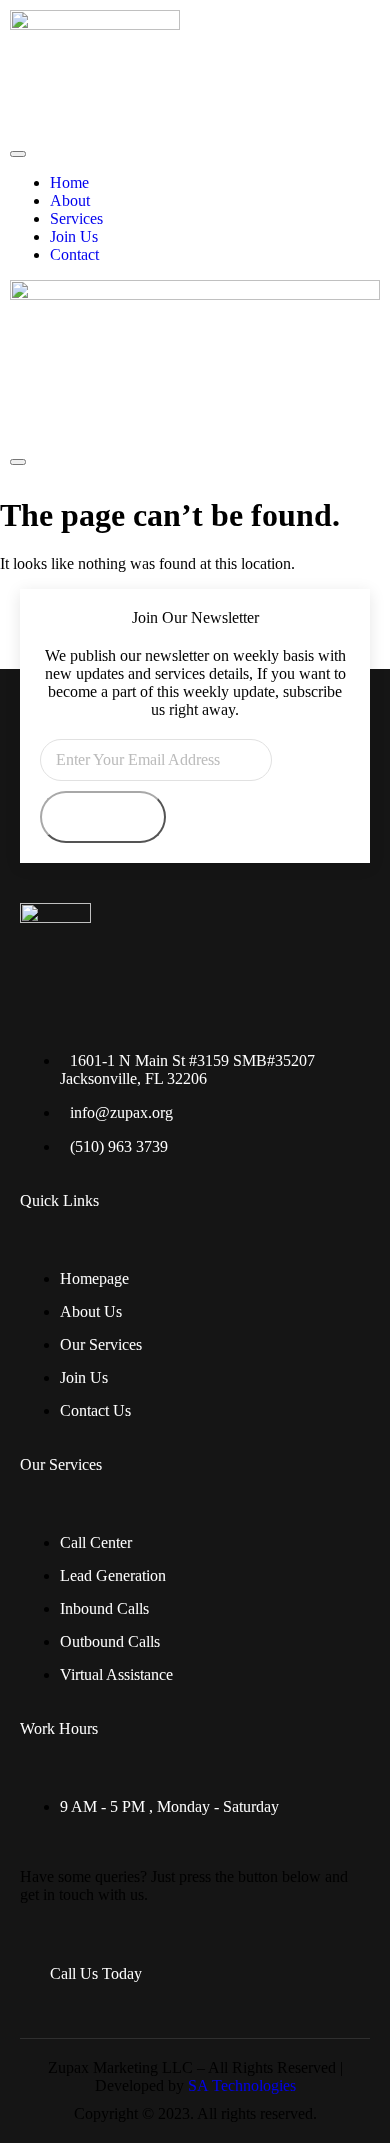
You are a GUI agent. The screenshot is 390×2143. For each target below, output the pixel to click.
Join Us (74, 236)
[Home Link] (195, 294)
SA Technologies (242, 2085)
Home (69, 182)
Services (76, 218)
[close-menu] (18, 462)
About (70, 200)
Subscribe (103, 816)
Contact (74, 254)
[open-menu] (18, 154)
